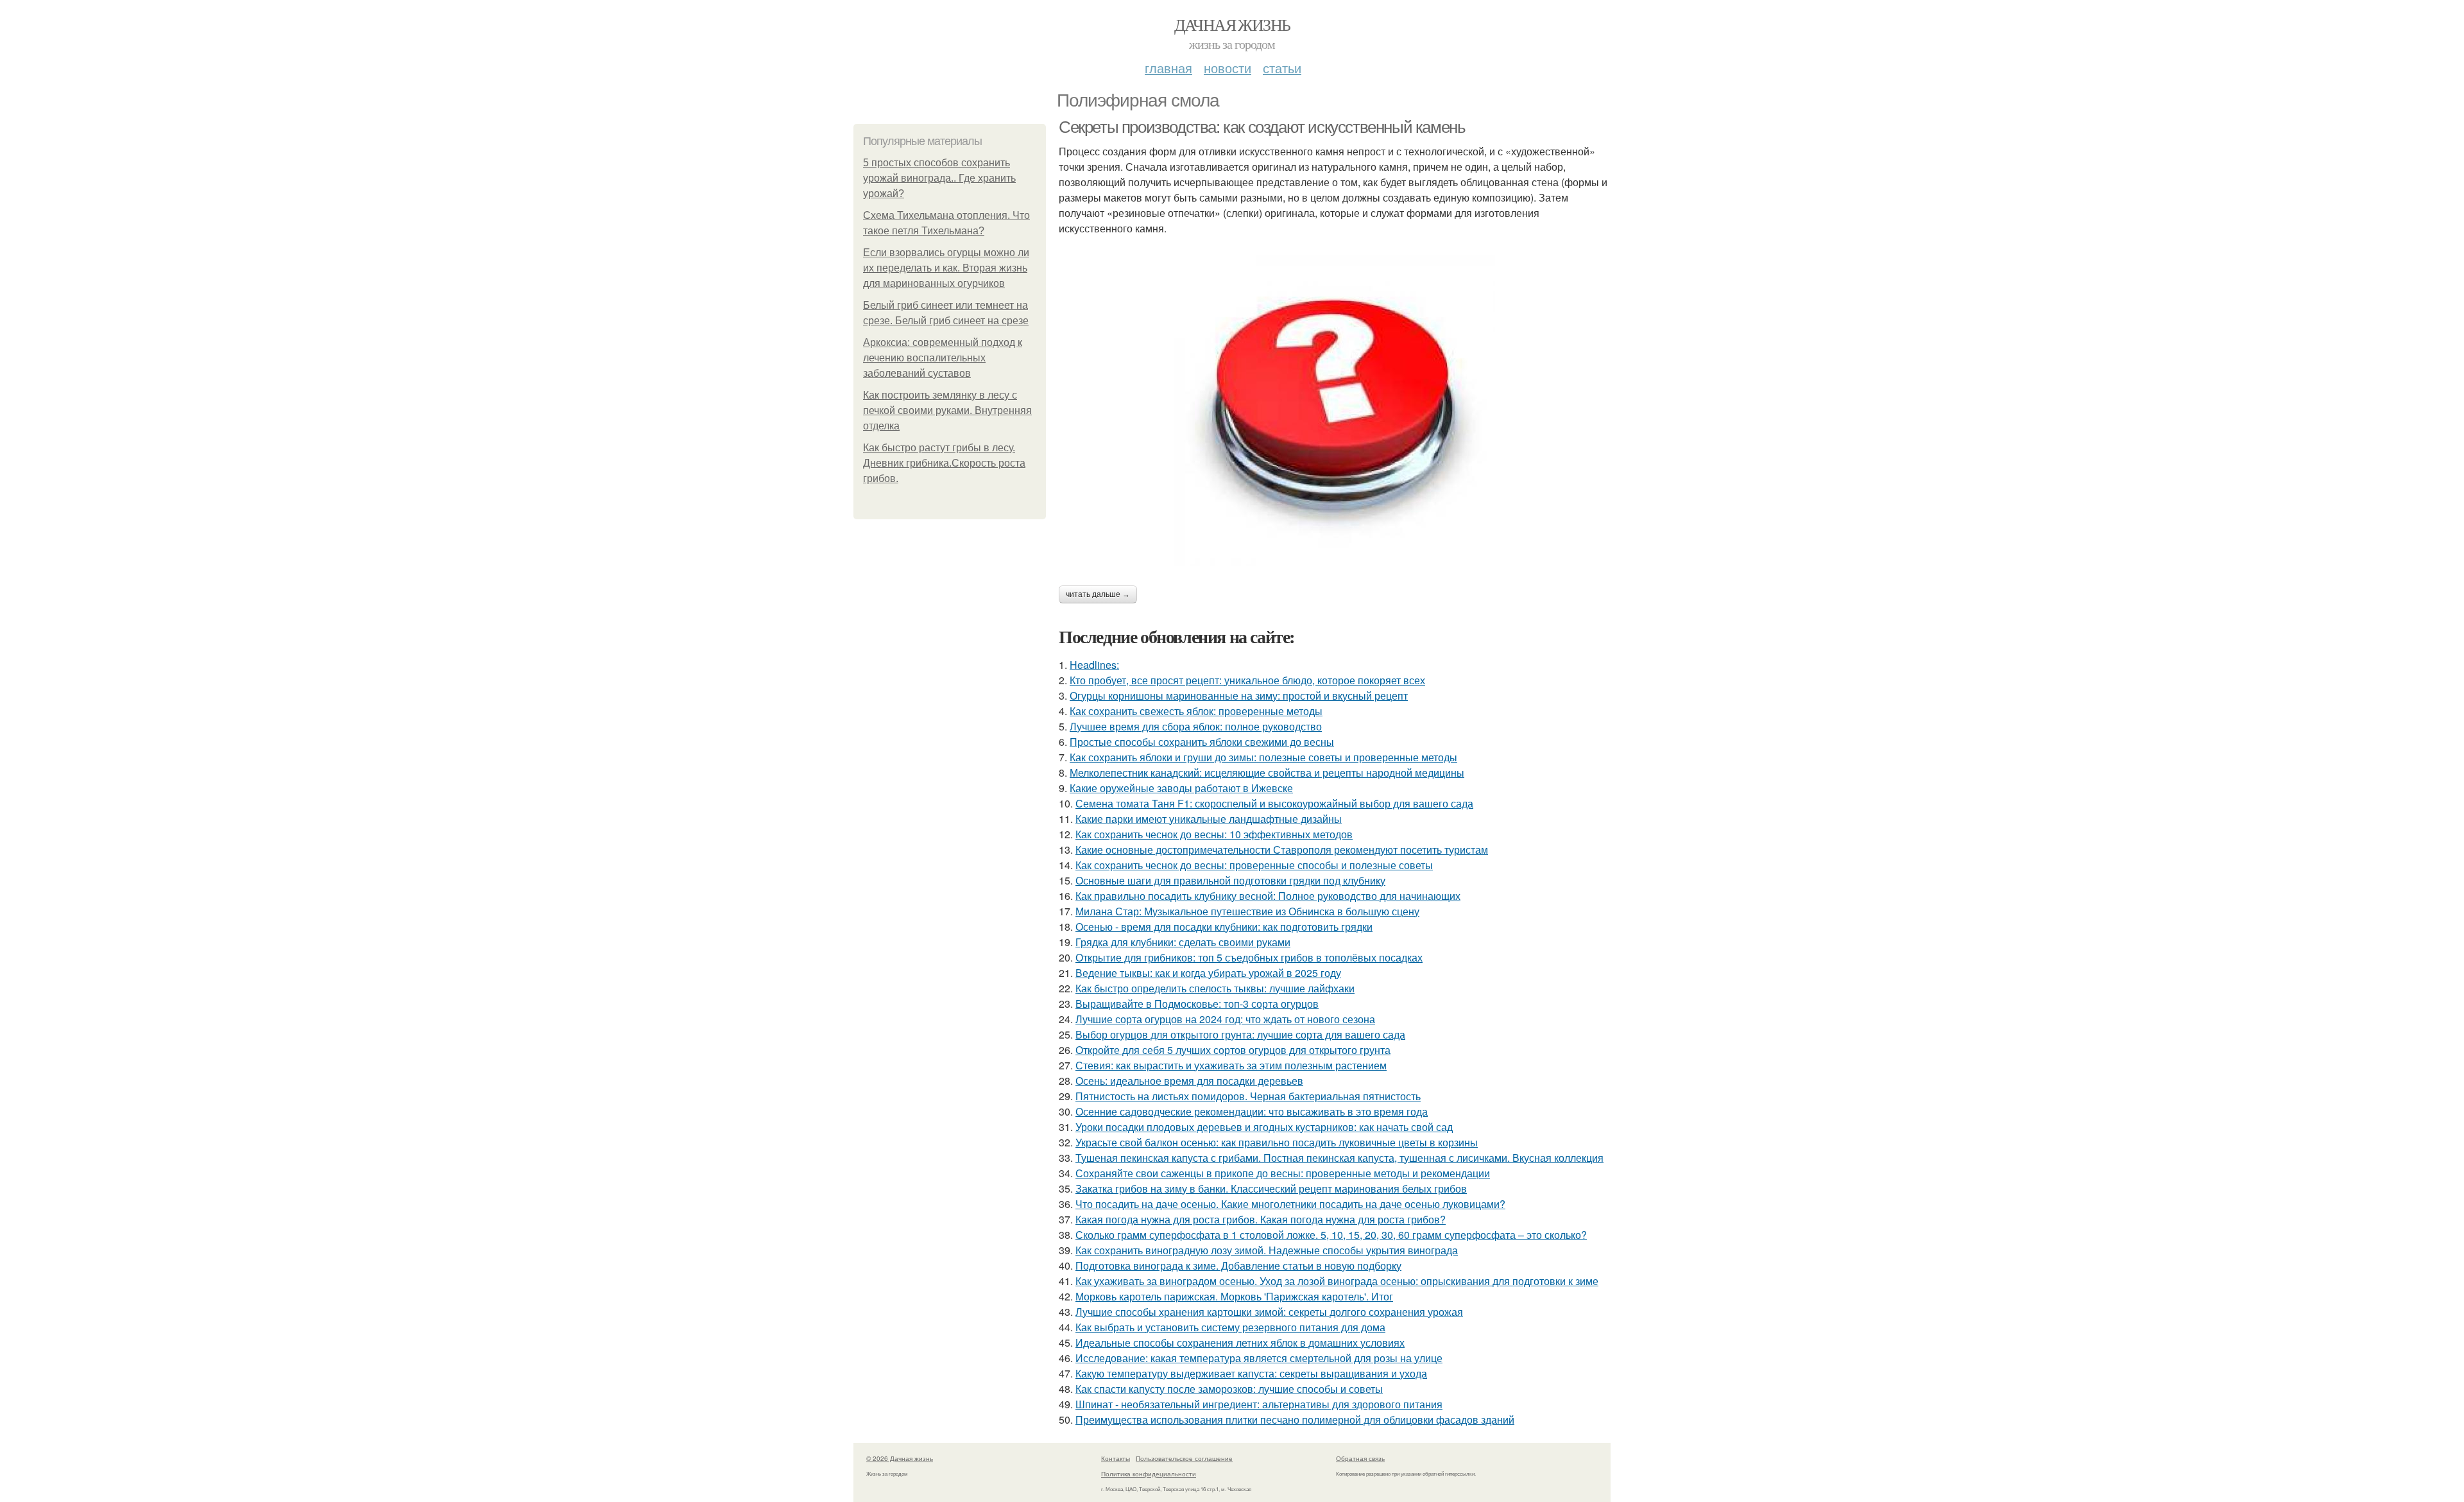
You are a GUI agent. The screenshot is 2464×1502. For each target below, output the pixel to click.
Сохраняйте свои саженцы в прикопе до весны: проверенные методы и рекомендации (1283, 1173)
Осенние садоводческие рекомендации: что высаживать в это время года (1252, 1111)
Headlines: (1094, 665)
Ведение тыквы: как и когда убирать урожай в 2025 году (1208, 973)
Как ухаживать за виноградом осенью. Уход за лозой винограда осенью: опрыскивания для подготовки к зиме (1337, 1281)
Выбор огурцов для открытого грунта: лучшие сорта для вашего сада (1240, 1034)
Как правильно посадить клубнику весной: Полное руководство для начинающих (1268, 896)
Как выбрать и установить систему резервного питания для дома (1230, 1327)
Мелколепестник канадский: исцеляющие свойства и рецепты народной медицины (1267, 773)
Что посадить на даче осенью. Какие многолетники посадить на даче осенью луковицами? (1290, 1204)
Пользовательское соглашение (1184, 1458)
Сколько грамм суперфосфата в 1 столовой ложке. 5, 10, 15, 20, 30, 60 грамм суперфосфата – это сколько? (1331, 1235)
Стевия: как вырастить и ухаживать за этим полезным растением (1231, 1065)
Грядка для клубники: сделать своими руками (1183, 942)
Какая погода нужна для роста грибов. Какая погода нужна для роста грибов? (1261, 1219)
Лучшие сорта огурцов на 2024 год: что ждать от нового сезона (1225, 1019)
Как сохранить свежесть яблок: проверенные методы (1196, 711)
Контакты (1116, 1458)
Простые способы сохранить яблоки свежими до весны (1202, 742)
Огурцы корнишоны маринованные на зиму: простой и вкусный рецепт (1239, 695)
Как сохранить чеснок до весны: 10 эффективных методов (1214, 834)
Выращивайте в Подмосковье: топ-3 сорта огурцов (1197, 1004)
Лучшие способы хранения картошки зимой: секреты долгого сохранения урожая (1269, 1312)
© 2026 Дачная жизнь (900, 1458)
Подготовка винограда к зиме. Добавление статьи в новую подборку (1238, 1265)
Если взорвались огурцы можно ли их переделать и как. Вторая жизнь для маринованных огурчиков (946, 268)
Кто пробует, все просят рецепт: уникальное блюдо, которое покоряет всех (1247, 680)
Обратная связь (1360, 1458)
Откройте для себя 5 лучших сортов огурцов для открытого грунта (1233, 1050)
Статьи (1282, 68)
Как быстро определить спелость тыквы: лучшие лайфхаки (1215, 988)
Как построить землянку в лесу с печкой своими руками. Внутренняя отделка (947, 410)
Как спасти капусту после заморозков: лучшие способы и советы (1229, 1389)
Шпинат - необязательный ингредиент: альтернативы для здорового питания (1259, 1404)
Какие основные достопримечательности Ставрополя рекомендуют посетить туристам (1282, 850)
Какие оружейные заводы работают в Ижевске (1181, 788)
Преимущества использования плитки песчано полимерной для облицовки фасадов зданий (1295, 1420)
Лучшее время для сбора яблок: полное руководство (1196, 726)
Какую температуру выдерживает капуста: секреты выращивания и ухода (1251, 1373)
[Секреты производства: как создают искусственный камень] (1335, 411)
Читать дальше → (1098, 594)
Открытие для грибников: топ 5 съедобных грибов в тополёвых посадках (1249, 957)
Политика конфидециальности (1149, 1474)
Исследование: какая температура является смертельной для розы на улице (1259, 1358)
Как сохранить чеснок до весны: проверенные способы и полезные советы (1254, 865)
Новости (1228, 68)
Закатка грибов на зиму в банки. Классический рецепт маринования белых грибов (1271, 1188)
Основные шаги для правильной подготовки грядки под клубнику (1230, 880)
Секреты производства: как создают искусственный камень (1262, 127)
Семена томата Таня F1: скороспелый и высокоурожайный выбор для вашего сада (1274, 803)
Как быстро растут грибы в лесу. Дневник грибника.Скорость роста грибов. (944, 463)
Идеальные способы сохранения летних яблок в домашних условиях (1240, 1342)
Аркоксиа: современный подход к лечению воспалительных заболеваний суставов (943, 358)
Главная (1168, 68)
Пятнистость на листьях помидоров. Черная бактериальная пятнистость (1248, 1096)
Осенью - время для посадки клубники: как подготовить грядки (1224, 927)
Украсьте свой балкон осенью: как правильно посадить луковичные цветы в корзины (1277, 1142)
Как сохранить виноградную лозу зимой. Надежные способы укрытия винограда (1267, 1250)
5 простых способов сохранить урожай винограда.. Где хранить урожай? (939, 178)
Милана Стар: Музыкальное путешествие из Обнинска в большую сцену (1247, 911)
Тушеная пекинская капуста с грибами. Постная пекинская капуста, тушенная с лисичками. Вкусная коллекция (1339, 1158)
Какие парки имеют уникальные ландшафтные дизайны (1209, 819)
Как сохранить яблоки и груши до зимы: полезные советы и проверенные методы (1263, 757)
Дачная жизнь (1232, 24)
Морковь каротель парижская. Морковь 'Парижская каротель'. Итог (1234, 1296)
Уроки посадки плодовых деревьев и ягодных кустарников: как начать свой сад (1264, 1127)
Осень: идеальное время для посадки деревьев (1189, 1081)
